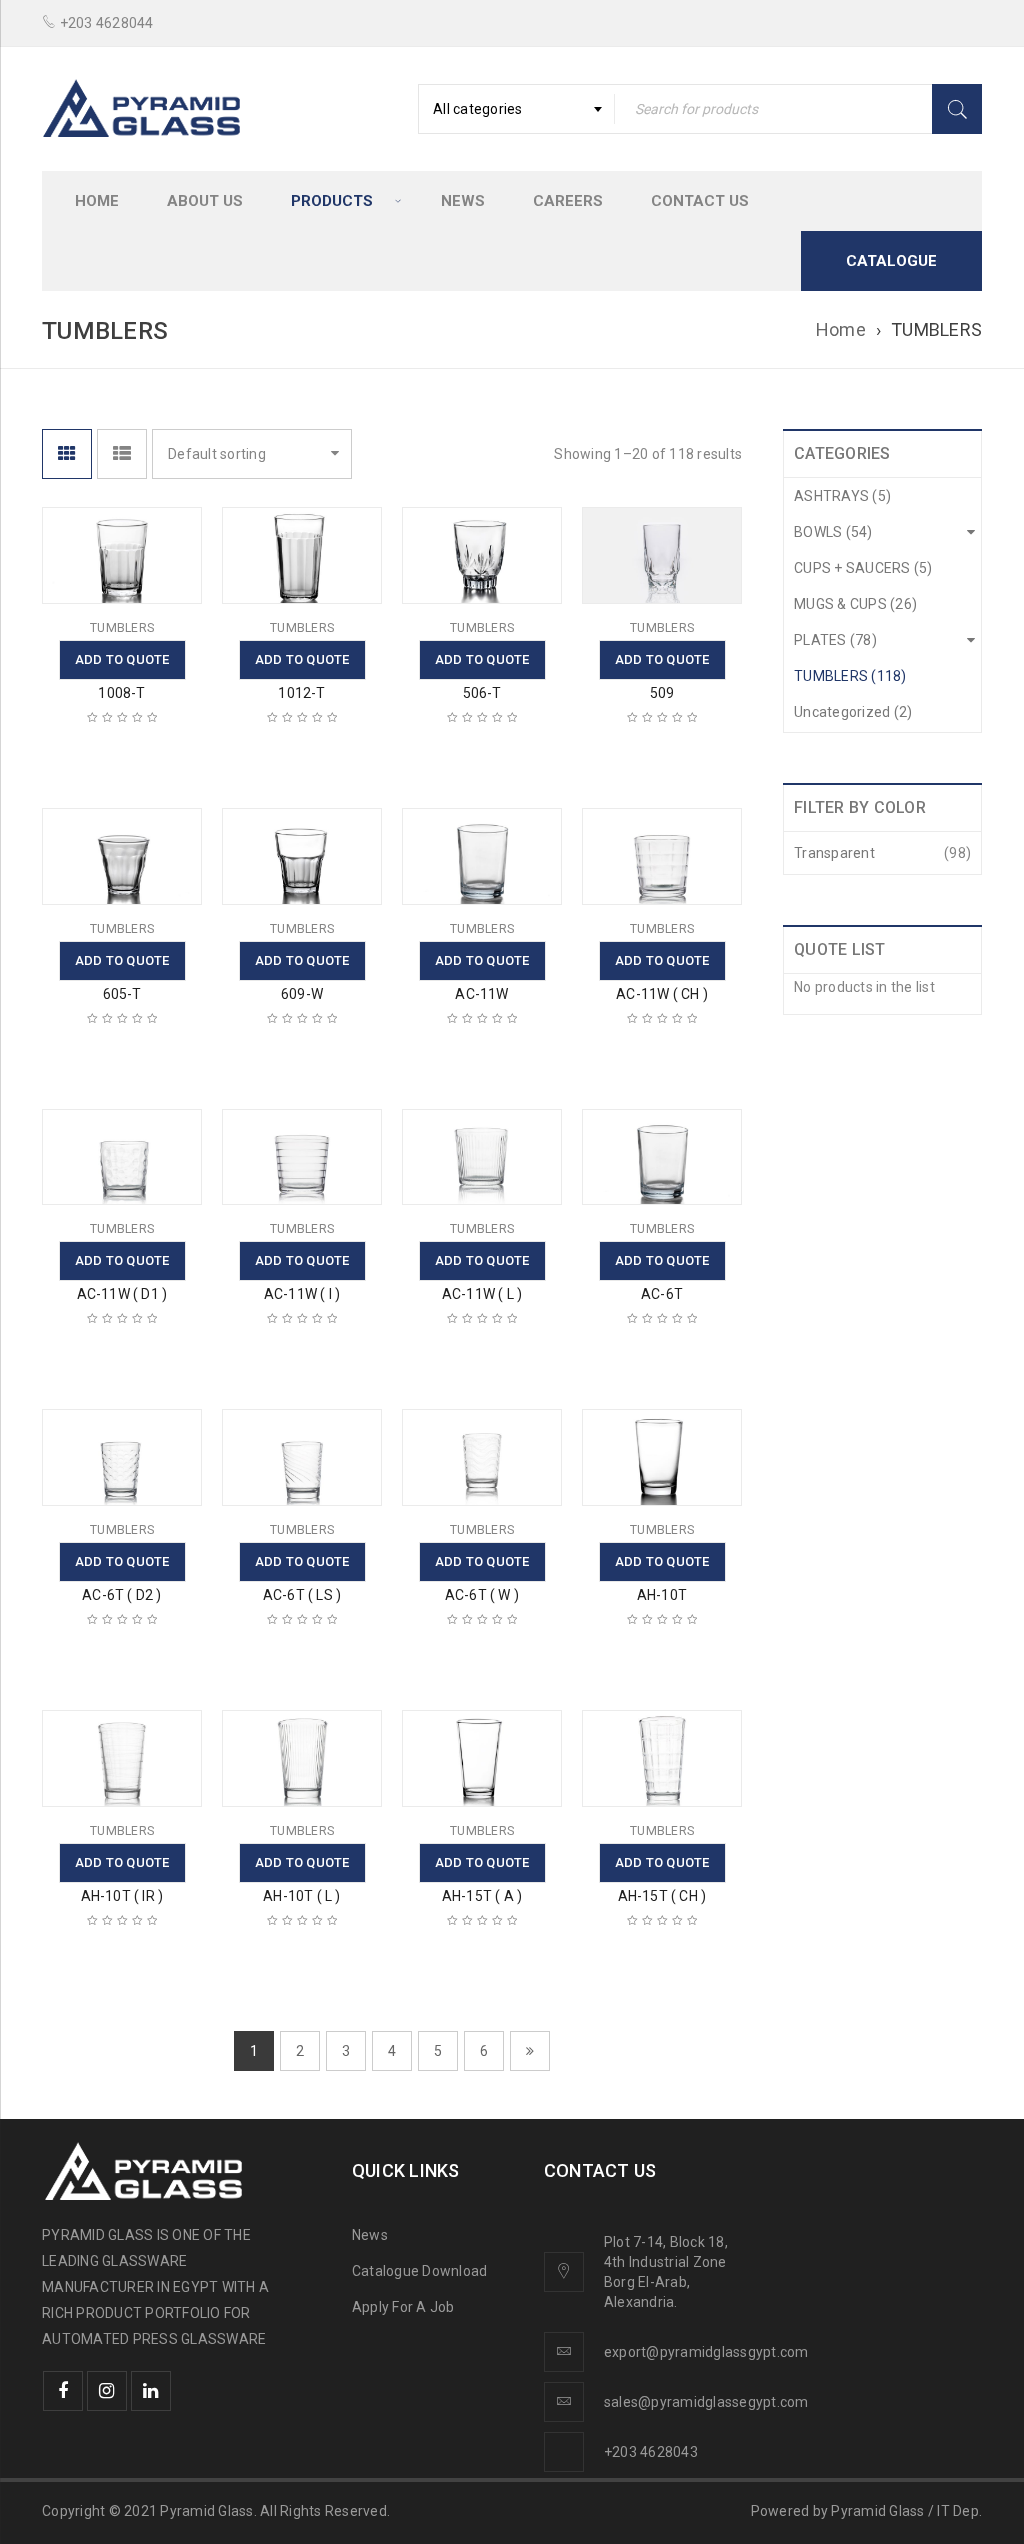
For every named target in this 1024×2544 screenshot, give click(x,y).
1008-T (121, 693)
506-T (482, 693)
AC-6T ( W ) (482, 1595)
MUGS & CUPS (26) (855, 604)
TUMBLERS (122, 628)
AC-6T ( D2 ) (121, 1595)
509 (662, 693)
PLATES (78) (835, 640)
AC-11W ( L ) (482, 1294)
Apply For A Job (403, 2307)
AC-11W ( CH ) (662, 994)
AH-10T (662, 1595)
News (370, 2235)
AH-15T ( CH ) (662, 1896)
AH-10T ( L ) (301, 1896)
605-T (122, 994)
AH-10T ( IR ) (122, 1896)
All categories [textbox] (478, 109)
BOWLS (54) (833, 532)
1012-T (301, 693)
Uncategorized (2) (853, 712)
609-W (302, 994)
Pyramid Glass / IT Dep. (906, 2511)
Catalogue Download (421, 2271)
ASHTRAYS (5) (842, 496)
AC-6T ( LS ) (302, 1595)
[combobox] (516, 109)
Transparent (834, 853)
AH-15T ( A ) (482, 1896)
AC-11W (481, 994)
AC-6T (662, 1294)
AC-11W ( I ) (302, 1294)
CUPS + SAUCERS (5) (863, 568)
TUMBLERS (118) (850, 676)
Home (841, 329)
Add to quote (122, 659)
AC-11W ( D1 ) (122, 1294)
